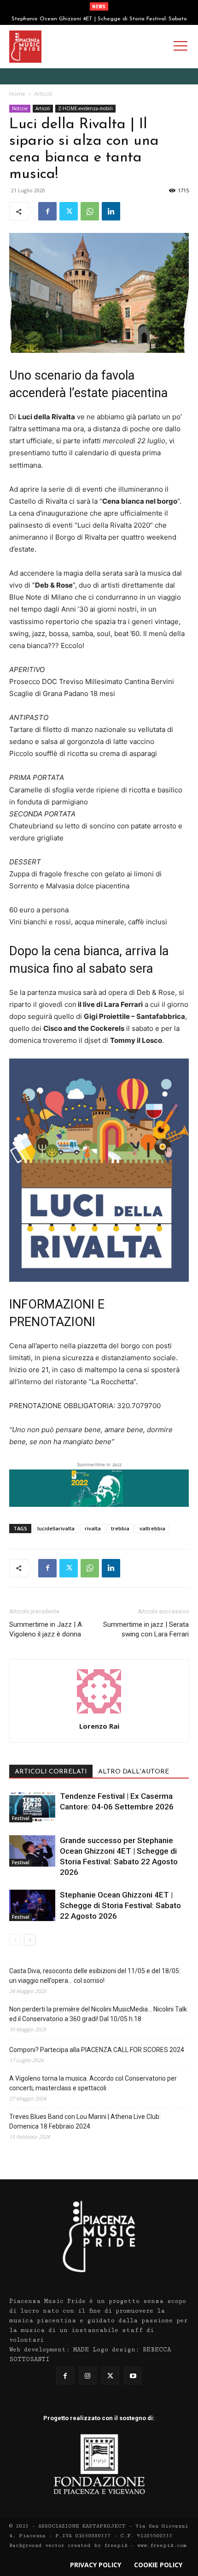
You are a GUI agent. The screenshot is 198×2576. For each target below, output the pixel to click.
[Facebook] (47, 211)
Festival (21, 1818)
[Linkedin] (111, 211)
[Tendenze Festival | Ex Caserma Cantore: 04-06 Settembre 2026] (32, 1807)
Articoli (43, 94)
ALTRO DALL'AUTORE (134, 1772)
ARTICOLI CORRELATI (51, 1772)
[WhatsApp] (90, 211)
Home (17, 94)
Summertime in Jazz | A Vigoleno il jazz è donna (46, 1629)
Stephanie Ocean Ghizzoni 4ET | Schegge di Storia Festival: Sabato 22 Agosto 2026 (120, 1905)
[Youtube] (133, 2376)
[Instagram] (88, 2376)
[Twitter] (69, 211)
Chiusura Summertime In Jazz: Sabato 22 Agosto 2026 (99, 19)
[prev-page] (15, 1940)
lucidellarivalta (56, 1528)
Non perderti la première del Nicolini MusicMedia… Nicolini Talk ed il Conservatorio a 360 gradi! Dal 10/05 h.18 (98, 2014)
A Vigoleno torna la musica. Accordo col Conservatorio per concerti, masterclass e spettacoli (93, 2083)
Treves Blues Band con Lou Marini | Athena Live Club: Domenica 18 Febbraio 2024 (85, 2121)
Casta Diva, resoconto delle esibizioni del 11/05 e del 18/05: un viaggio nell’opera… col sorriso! (95, 1976)
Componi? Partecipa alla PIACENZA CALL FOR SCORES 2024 (97, 2050)
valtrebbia (152, 1528)
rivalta (93, 1528)
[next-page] (30, 1940)
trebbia (120, 1528)
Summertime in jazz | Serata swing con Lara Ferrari (146, 1629)
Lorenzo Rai (99, 1726)
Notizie (20, 108)
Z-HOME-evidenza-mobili (85, 108)
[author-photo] (99, 1713)
